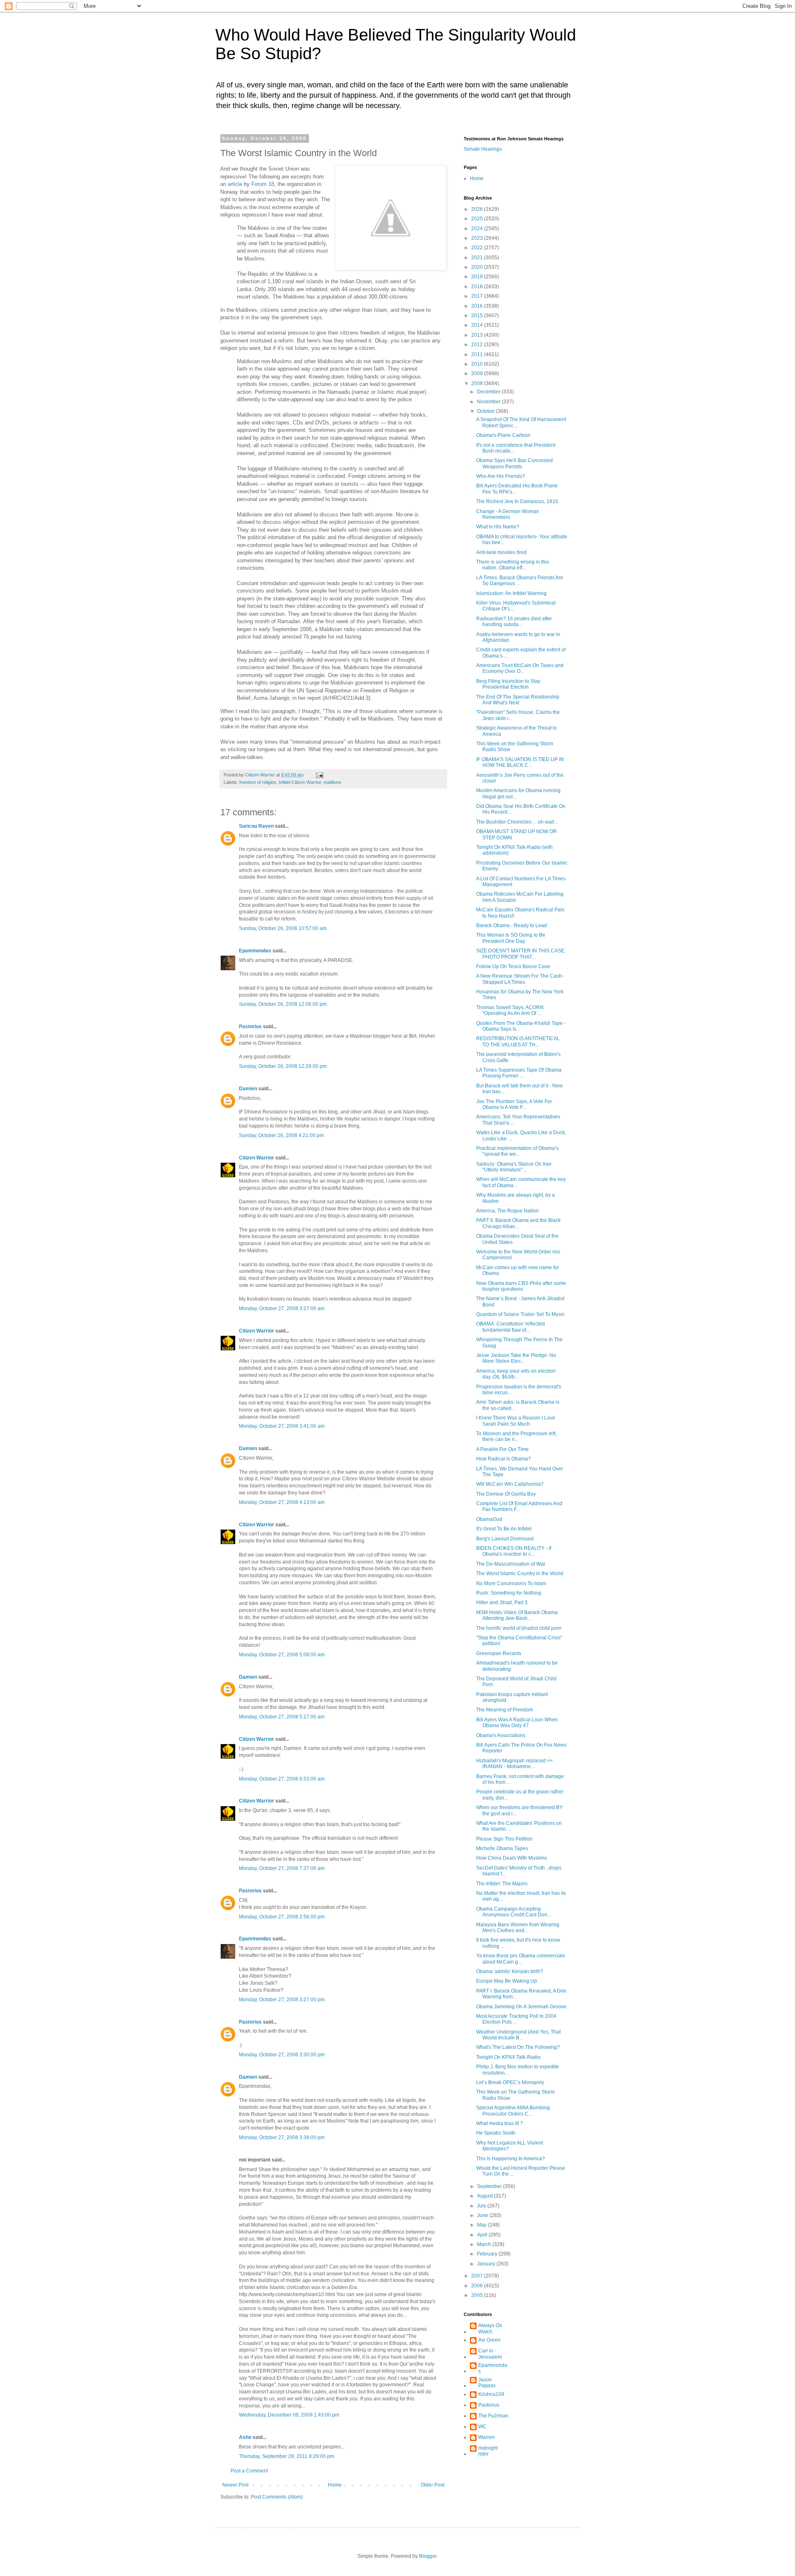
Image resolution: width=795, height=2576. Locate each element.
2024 (478, 229)
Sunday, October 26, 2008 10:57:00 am (283, 928)
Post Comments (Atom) (277, 2497)
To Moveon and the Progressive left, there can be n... (516, 1436)
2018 (478, 287)
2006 (478, 2286)
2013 (478, 335)
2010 (478, 364)
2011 (478, 354)
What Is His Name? (498, 527)
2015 (478, 316)
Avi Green (489, 2340)
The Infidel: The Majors (502, 1884)
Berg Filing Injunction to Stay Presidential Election (508, 684)
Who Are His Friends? (501, 476)
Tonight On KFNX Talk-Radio (508, 2057)
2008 (478, 383)
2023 (478, 238)
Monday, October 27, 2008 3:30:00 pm (282, 2055)
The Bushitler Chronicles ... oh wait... (517, 822)
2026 (478, 209)
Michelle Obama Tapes (502, 1848)
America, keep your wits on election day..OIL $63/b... (516, 1374)
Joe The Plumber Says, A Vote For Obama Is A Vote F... (514, 1104)
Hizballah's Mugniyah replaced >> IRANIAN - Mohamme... (514, 1764)
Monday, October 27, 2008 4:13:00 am (282, 1502)
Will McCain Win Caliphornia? (510, 1484)
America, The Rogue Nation (507, 1211)
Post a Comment (249, 2471)
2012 (478, 345)
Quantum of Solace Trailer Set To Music (520, 1314)
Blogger (428, 2556)
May (482, 2225)
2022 (478, 248)
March (485, 2244)
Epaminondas (255, 951)
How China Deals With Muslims (512, 1858)
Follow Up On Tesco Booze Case (513, 966)
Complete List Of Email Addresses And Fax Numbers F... (519, 1506)
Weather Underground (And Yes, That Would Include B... (518, 2035)
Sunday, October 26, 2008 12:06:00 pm (283, 1004)
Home (335, 2485)
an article (231, 184)
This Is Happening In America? (511, 2159)
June (483, 2215)
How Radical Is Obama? (503, 1459)
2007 (478, 2276)
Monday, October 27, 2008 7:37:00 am (282, 1868)
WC (482, 2427)
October (487, 411)
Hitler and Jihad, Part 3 (502, 1602)
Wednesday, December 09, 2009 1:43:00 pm (289, 2415)
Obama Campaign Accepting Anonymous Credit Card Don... (514, 1912)
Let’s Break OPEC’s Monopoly (510, 2082)
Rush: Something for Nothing (509, 1593)
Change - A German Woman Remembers (508, 514)
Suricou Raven (256, 826)
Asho (245, 2437)
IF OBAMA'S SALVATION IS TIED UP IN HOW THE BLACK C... (520, 762)
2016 (478, 306)
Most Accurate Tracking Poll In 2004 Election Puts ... (516, 2019)
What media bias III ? (500, 2123)
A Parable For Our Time (502, 1449)
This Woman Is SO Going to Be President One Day (511, 938)
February (488, 2254)
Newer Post (235, 2485)
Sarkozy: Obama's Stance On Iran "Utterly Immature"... (514, 1167)
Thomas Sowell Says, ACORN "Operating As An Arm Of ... (510, 1010)
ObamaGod (489, 1519)
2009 (478, 374)
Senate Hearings (483, 149)
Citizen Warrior (257, 1158)
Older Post (432, 2485)
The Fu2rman (493, 2416)
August (485, 2196)
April (483, 2235)
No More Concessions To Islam (511, 1583)
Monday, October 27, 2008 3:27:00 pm (282, 2000)
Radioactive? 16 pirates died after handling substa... (514, 622)
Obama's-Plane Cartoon (503, 435)
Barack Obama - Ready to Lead (512, 925)
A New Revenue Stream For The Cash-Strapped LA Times (520, 979)
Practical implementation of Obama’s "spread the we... (517, 1151)
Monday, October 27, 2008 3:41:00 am (282, 1426)
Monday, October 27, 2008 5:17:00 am (282, 1717)
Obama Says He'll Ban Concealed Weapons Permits (514, 463)
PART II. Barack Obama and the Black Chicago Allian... (518, 1223)
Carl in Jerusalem (490, 2354)
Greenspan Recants (499, 1653)
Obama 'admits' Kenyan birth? (510, 1971)
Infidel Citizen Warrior (300, 782)
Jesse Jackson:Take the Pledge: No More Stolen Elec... (516, 1358)
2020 (478, 267)
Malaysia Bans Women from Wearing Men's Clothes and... (518, 1928)
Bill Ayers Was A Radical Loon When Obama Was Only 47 (517, 1723)
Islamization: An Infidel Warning (511, 593)
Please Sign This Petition (504, 1839)
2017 (478, 296)
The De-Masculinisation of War (511, 1564)
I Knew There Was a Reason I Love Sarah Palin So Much (516, 1421)
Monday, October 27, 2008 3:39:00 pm (282, 2137)
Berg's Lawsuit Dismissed (505, 1539)
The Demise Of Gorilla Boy (506, 1494)
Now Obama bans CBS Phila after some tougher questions (521, 1286)
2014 (478, 325)
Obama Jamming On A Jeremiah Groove (521, 2007)
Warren (487, 2437)
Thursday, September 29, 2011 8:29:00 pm (287, 2456)
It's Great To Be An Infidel (504, 1529)
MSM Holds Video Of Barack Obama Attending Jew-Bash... (517, 1615)
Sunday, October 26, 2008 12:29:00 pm (283, 1066)
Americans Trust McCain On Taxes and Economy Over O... (520, 668)
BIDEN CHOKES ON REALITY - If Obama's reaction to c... (514, 1551)
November (489, 402)
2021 (478, 258)
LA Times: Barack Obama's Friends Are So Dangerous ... (520, 581)
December (489, 392)
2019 (478, 277)
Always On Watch (490, 2328)
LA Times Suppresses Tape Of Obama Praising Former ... (519, 1073)
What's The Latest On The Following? (518, 2047)
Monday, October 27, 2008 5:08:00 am (282, 1655)
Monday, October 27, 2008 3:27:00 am (282, 1308)
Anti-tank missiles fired (501, 552)
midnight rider (488, 2451)
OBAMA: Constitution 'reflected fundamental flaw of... (511, 1327)
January (487, 2264)
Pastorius (250, 1027)
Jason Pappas (487, 2383)
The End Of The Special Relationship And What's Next (518, 700)
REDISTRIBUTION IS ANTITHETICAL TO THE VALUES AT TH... (518, 1041)
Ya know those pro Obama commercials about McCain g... (521, 1959)
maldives (332, 782)
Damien (248, 1089)
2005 (478, 2295)
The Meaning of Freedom (505, 1710)
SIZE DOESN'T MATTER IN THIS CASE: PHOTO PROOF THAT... (521, 954)
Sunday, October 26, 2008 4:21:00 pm (281, 1135)
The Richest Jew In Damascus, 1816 (517, 501)
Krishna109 (491, 2394)
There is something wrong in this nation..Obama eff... (513, 565)
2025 (478, 219)
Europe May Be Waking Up (507, 1981)
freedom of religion (258, 782)
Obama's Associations (501, 1735)
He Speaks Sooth (496, 2133)
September (490, 2186)
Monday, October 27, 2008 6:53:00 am (282, 1779)
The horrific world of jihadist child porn (519, 1628)
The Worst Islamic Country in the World (520, 1574)
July (482, 2206)
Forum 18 (263, 184)
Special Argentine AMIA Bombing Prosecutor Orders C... (513, 2111)
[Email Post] (319, 775)
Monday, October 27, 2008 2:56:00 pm (282, 1917)
